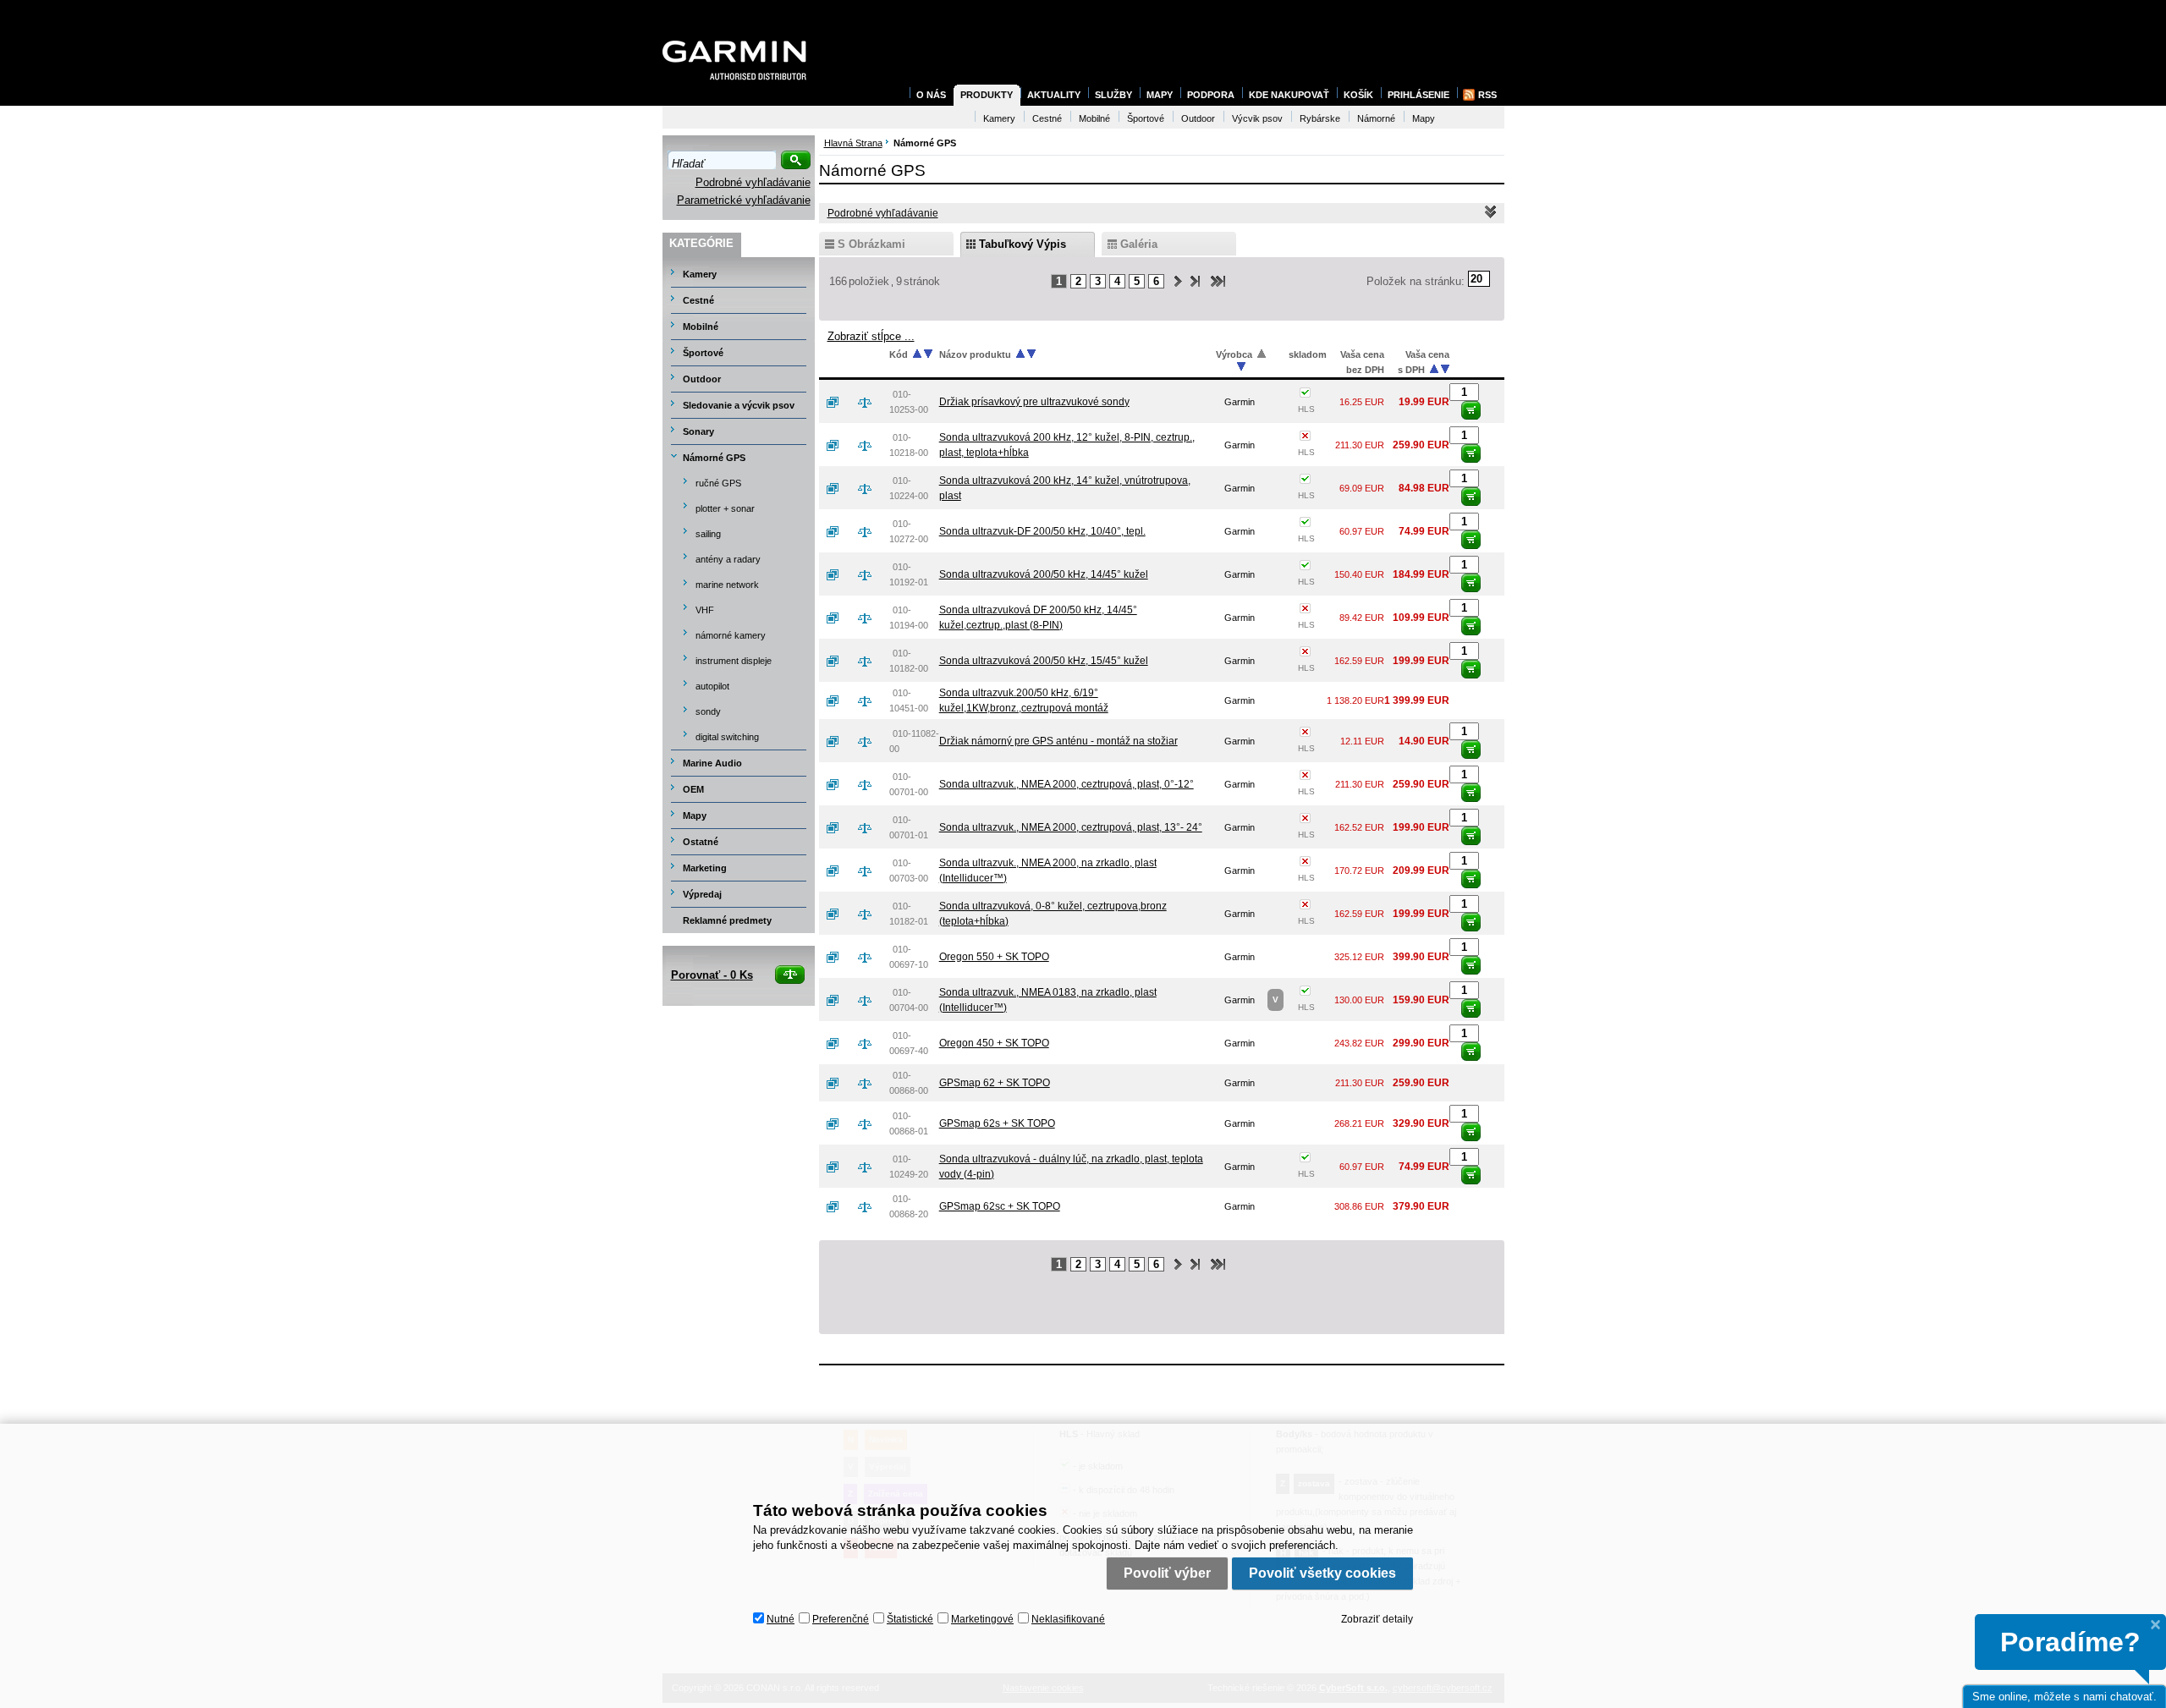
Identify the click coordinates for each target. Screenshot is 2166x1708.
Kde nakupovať (1289, 95)
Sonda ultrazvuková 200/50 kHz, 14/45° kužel (1044, 574)
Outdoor (702, 379)
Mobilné (701, 327)
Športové (703, 353)
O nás (931, 95)
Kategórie (701, 243)
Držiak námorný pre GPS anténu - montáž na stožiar (1058, 741)
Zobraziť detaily (1377, 1619)
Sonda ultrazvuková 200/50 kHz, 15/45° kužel (1044, 661)
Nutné (781, 1619)
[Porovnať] (871, 402)
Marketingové (982, 1619)
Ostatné (701, 842)
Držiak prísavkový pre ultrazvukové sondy (1034, 402)
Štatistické (910, 1619)
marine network (727, 585)
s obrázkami (871, 244)
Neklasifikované (1068, 1619)
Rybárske (1320, 118)
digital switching (727, 737)
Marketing (705, 868)
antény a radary (728, 559)
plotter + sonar (725, 508)
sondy (708, 711)
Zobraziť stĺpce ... (871, 336)
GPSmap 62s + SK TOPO (997, 1123)
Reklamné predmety (727, 920)
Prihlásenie (1418, 95)
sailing (708, 534)
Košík (1358, 95)
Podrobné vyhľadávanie (753, 182)
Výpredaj (702, 894)
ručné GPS (718, 483)
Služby (1113, 95)
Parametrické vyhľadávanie (744, 200)
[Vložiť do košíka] (1471, 410)
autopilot (712, 686)
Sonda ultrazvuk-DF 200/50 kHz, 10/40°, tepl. (1042, 531)
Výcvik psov (1257, 118)
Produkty (987, 95)
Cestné (698, 300)
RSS (1487, 95)
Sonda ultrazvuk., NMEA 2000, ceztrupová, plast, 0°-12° (1067, 784)
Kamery (700, 274)
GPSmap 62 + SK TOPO (995, 1083)
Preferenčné (841, 1619)
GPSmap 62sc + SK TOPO (1000, 1206)
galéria (1139, 244)
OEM (693, 789)
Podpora (1211, 95)
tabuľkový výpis (1023, 244)
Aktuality (1054, 95)
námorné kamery (731, 635)
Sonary (698, 431)
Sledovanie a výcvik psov (739, 405)
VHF (705, 610)
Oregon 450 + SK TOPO (994, 1043)
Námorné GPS (714, 458)
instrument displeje (734, 661)
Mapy (695, 816)
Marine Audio (712, 763)
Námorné (1376, 118)
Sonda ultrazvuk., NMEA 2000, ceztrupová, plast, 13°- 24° (1071, 827)
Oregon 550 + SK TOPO (994, 957)
